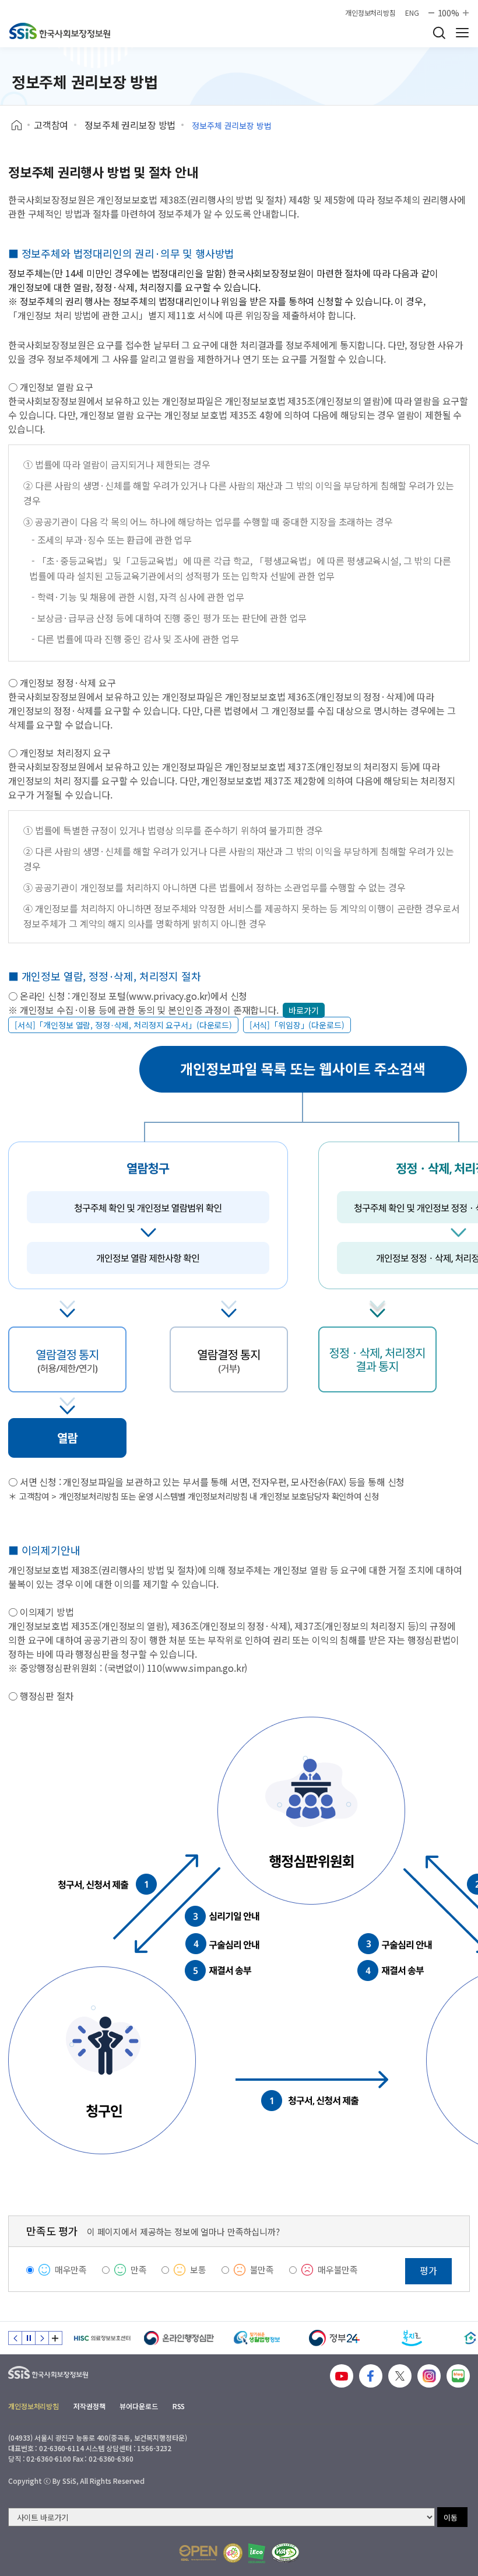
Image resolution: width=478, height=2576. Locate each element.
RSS (179, 2406)
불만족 (262, 2269)
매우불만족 (338, 2269)
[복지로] (412, 2338)
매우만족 (71, 2269)
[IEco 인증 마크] (257, 2553)
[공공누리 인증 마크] (198, 2553)
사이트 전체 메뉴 (462, 33)
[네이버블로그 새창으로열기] (458, 2376)
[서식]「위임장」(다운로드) (297, 1025)
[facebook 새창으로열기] (371, 2376)
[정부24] (334, 2338)
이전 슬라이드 (15, 2338)
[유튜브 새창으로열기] (342, 2376)
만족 (139, 2269)
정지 (29, 2338)
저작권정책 (89, 2406)
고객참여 (51, 125)
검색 (439, 33)
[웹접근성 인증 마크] (285, 2553)
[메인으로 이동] (60, 31)
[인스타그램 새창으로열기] (429, 2376)
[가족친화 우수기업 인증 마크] (233, 2553)
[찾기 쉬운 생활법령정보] (257, 2338)
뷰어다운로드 (138, 2406)
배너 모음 (55, 2338)
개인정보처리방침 (370, 13)
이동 (451, 2517)
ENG (412, 13)
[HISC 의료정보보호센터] (102, 2338)
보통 (198, 2269)
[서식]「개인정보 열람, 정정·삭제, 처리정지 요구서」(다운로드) (123, 1025)
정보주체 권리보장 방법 (130, 125)
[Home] (21, 125)
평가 (428, 2270)
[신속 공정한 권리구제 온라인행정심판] (179, 2338)
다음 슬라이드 (42, 2338)
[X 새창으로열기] (400, 2376)
